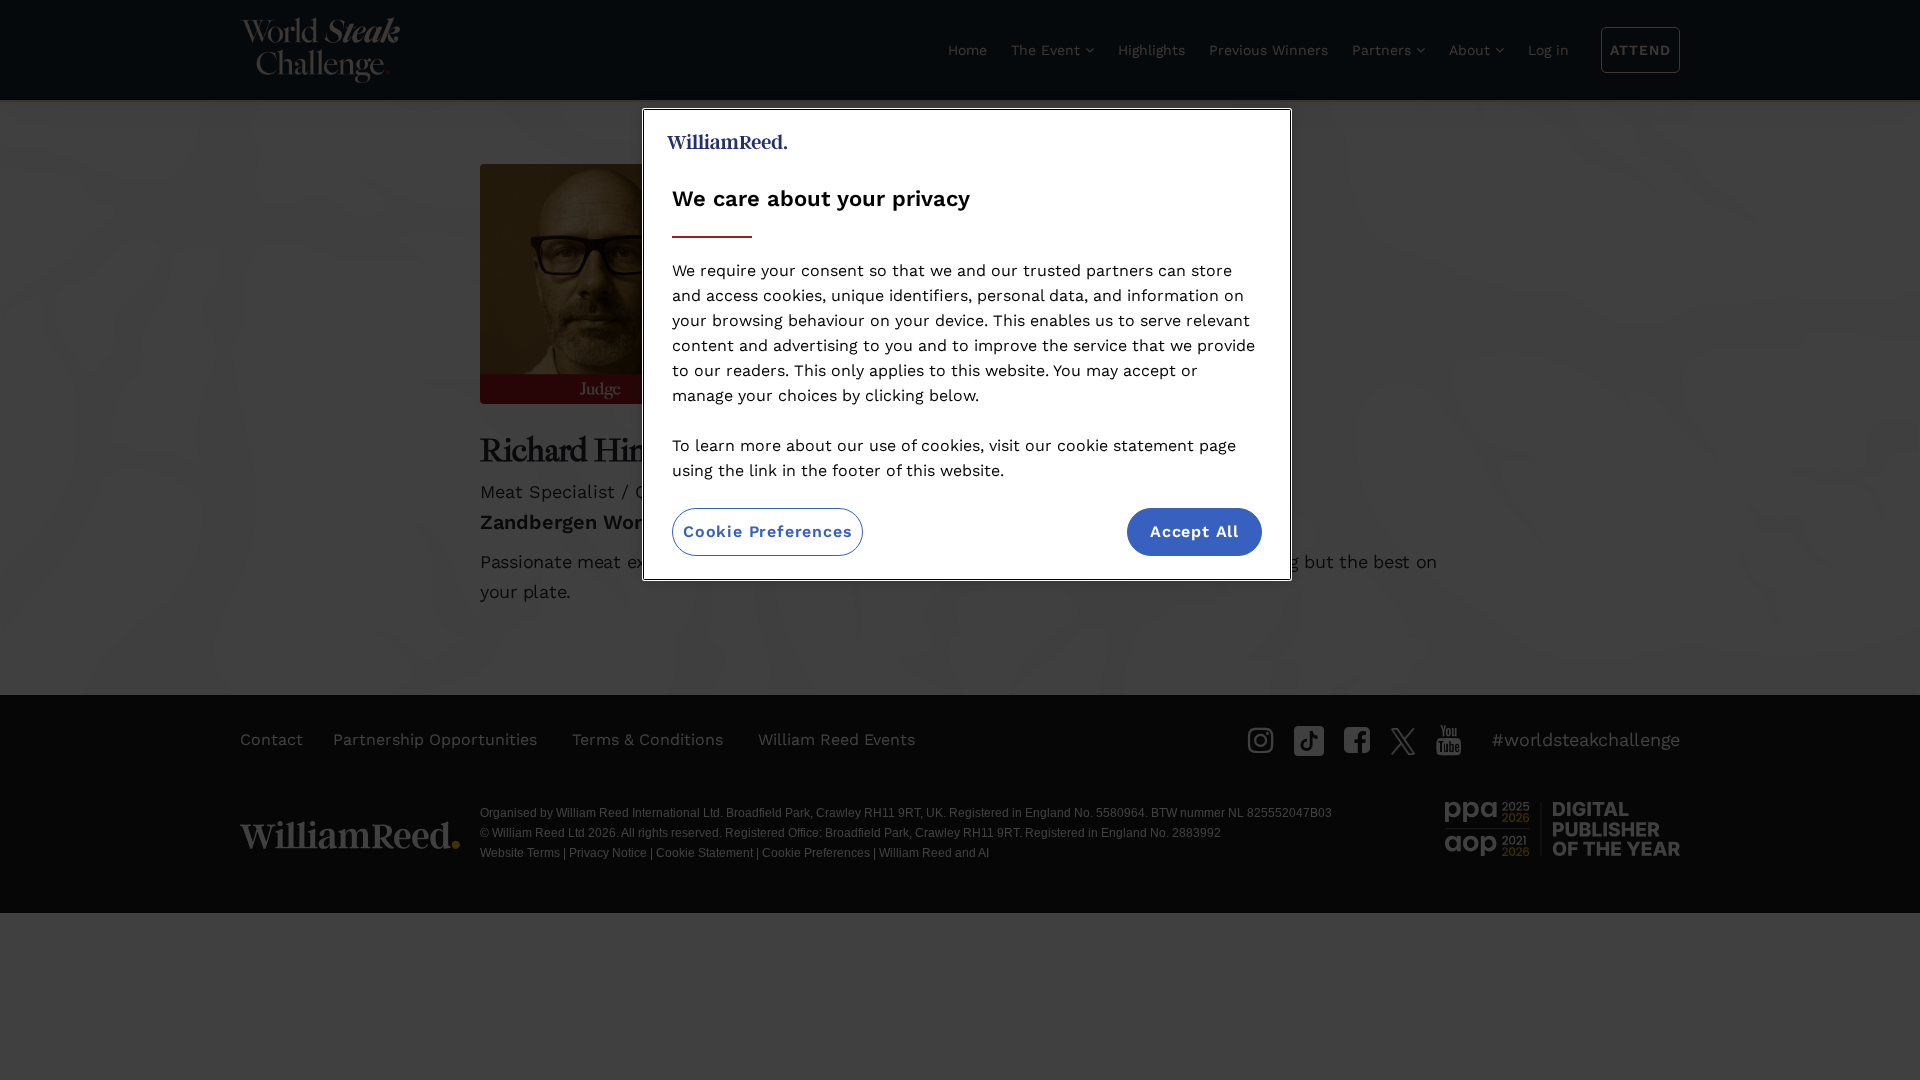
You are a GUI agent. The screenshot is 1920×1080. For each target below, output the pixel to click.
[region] (967, 344)
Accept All (1194, 531)
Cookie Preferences (767, 531)
